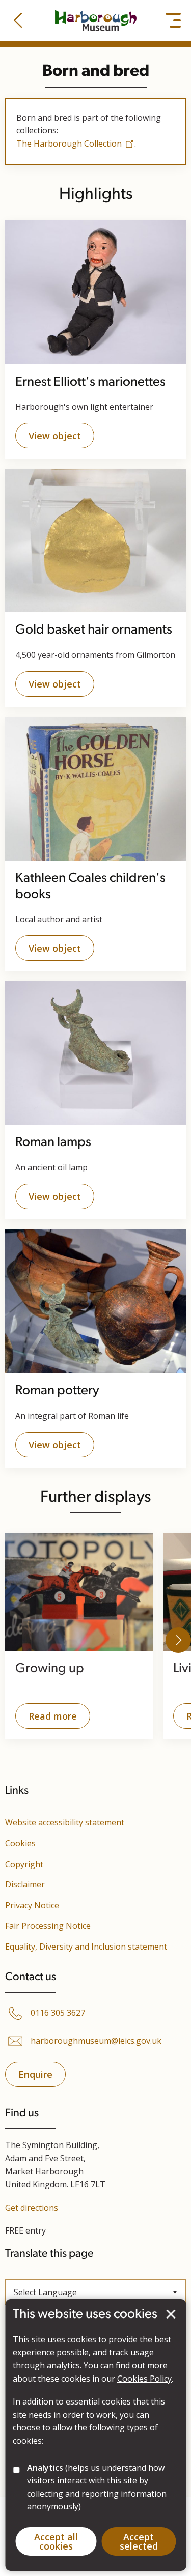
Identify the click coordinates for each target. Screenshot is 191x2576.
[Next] (178, 1640)
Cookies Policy (144, 2379)
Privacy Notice (32, 1905)
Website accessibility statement (65, 1822)
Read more (46, 1719)
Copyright (24, 1864)
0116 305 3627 (58, 2013)
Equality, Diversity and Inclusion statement (86, 1947)
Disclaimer (25, 1884)
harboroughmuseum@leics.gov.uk (96, 2041)
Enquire (35, 2074)
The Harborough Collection (69, 144)
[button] (18, 20)
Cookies (20, 1843)
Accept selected (171, 2314)
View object (55, 436)
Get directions (32, 2208)
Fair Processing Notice (48, 1926)
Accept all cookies (56, 2541)
